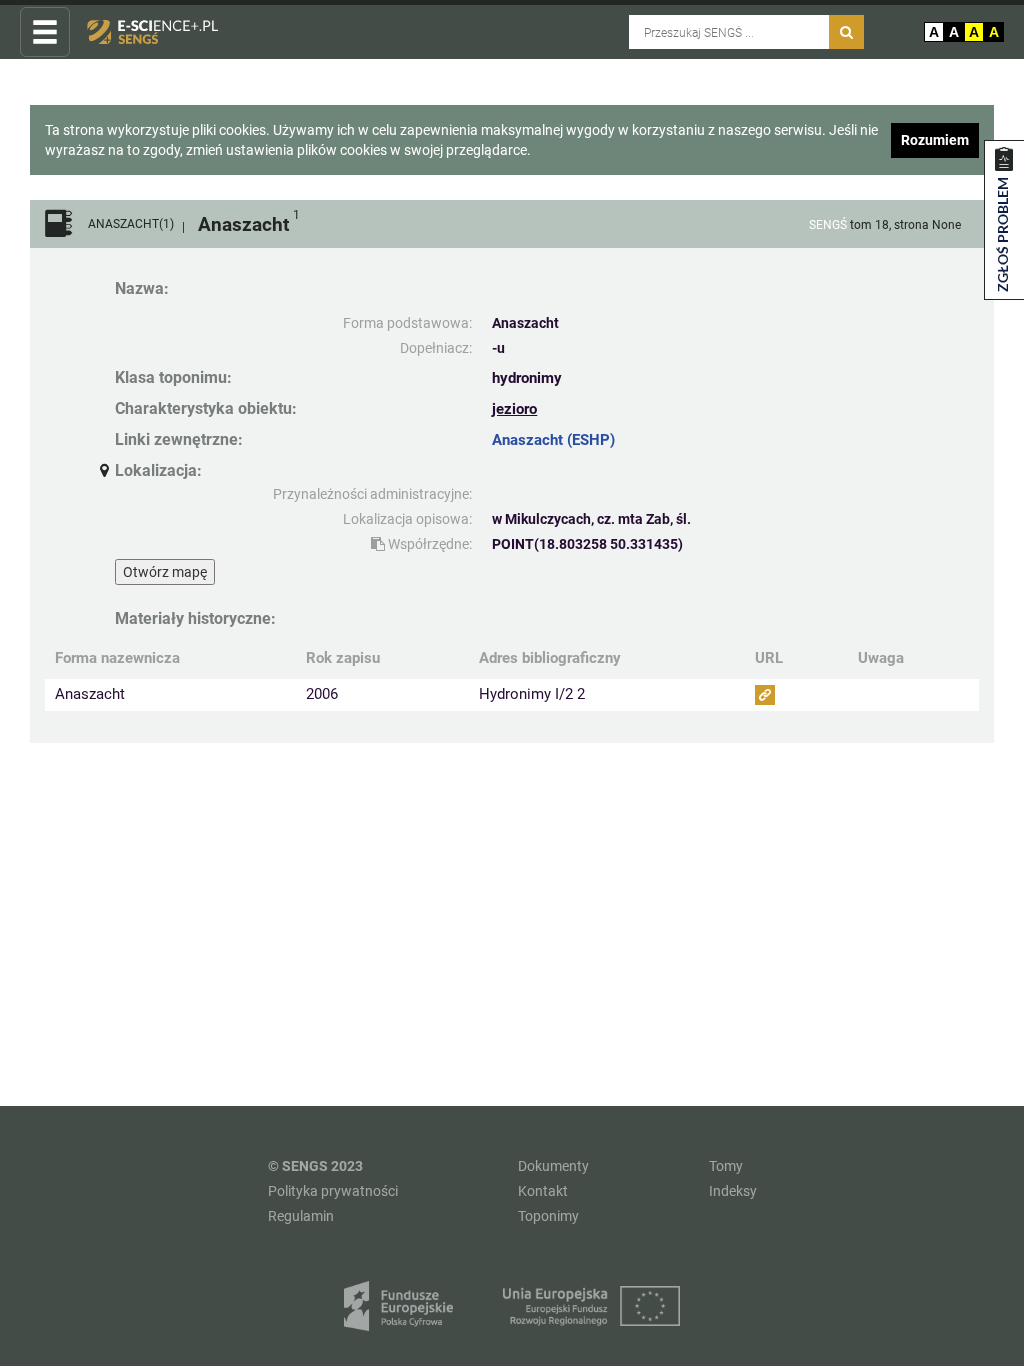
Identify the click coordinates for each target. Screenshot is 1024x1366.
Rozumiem (935, 140)
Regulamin (301, 1216)
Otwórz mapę (165, 572)
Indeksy (733, 1191)
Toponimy (548, 1216)
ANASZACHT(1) (131, 224)
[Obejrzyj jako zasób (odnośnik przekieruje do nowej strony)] (765, 695)
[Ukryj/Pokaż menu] (45, 33)
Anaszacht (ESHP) (553, 440)
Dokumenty (553, 1166)
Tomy (726, 1166)
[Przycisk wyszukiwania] (846, 32)
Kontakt (543, 1191)
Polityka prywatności (333, 1191)
